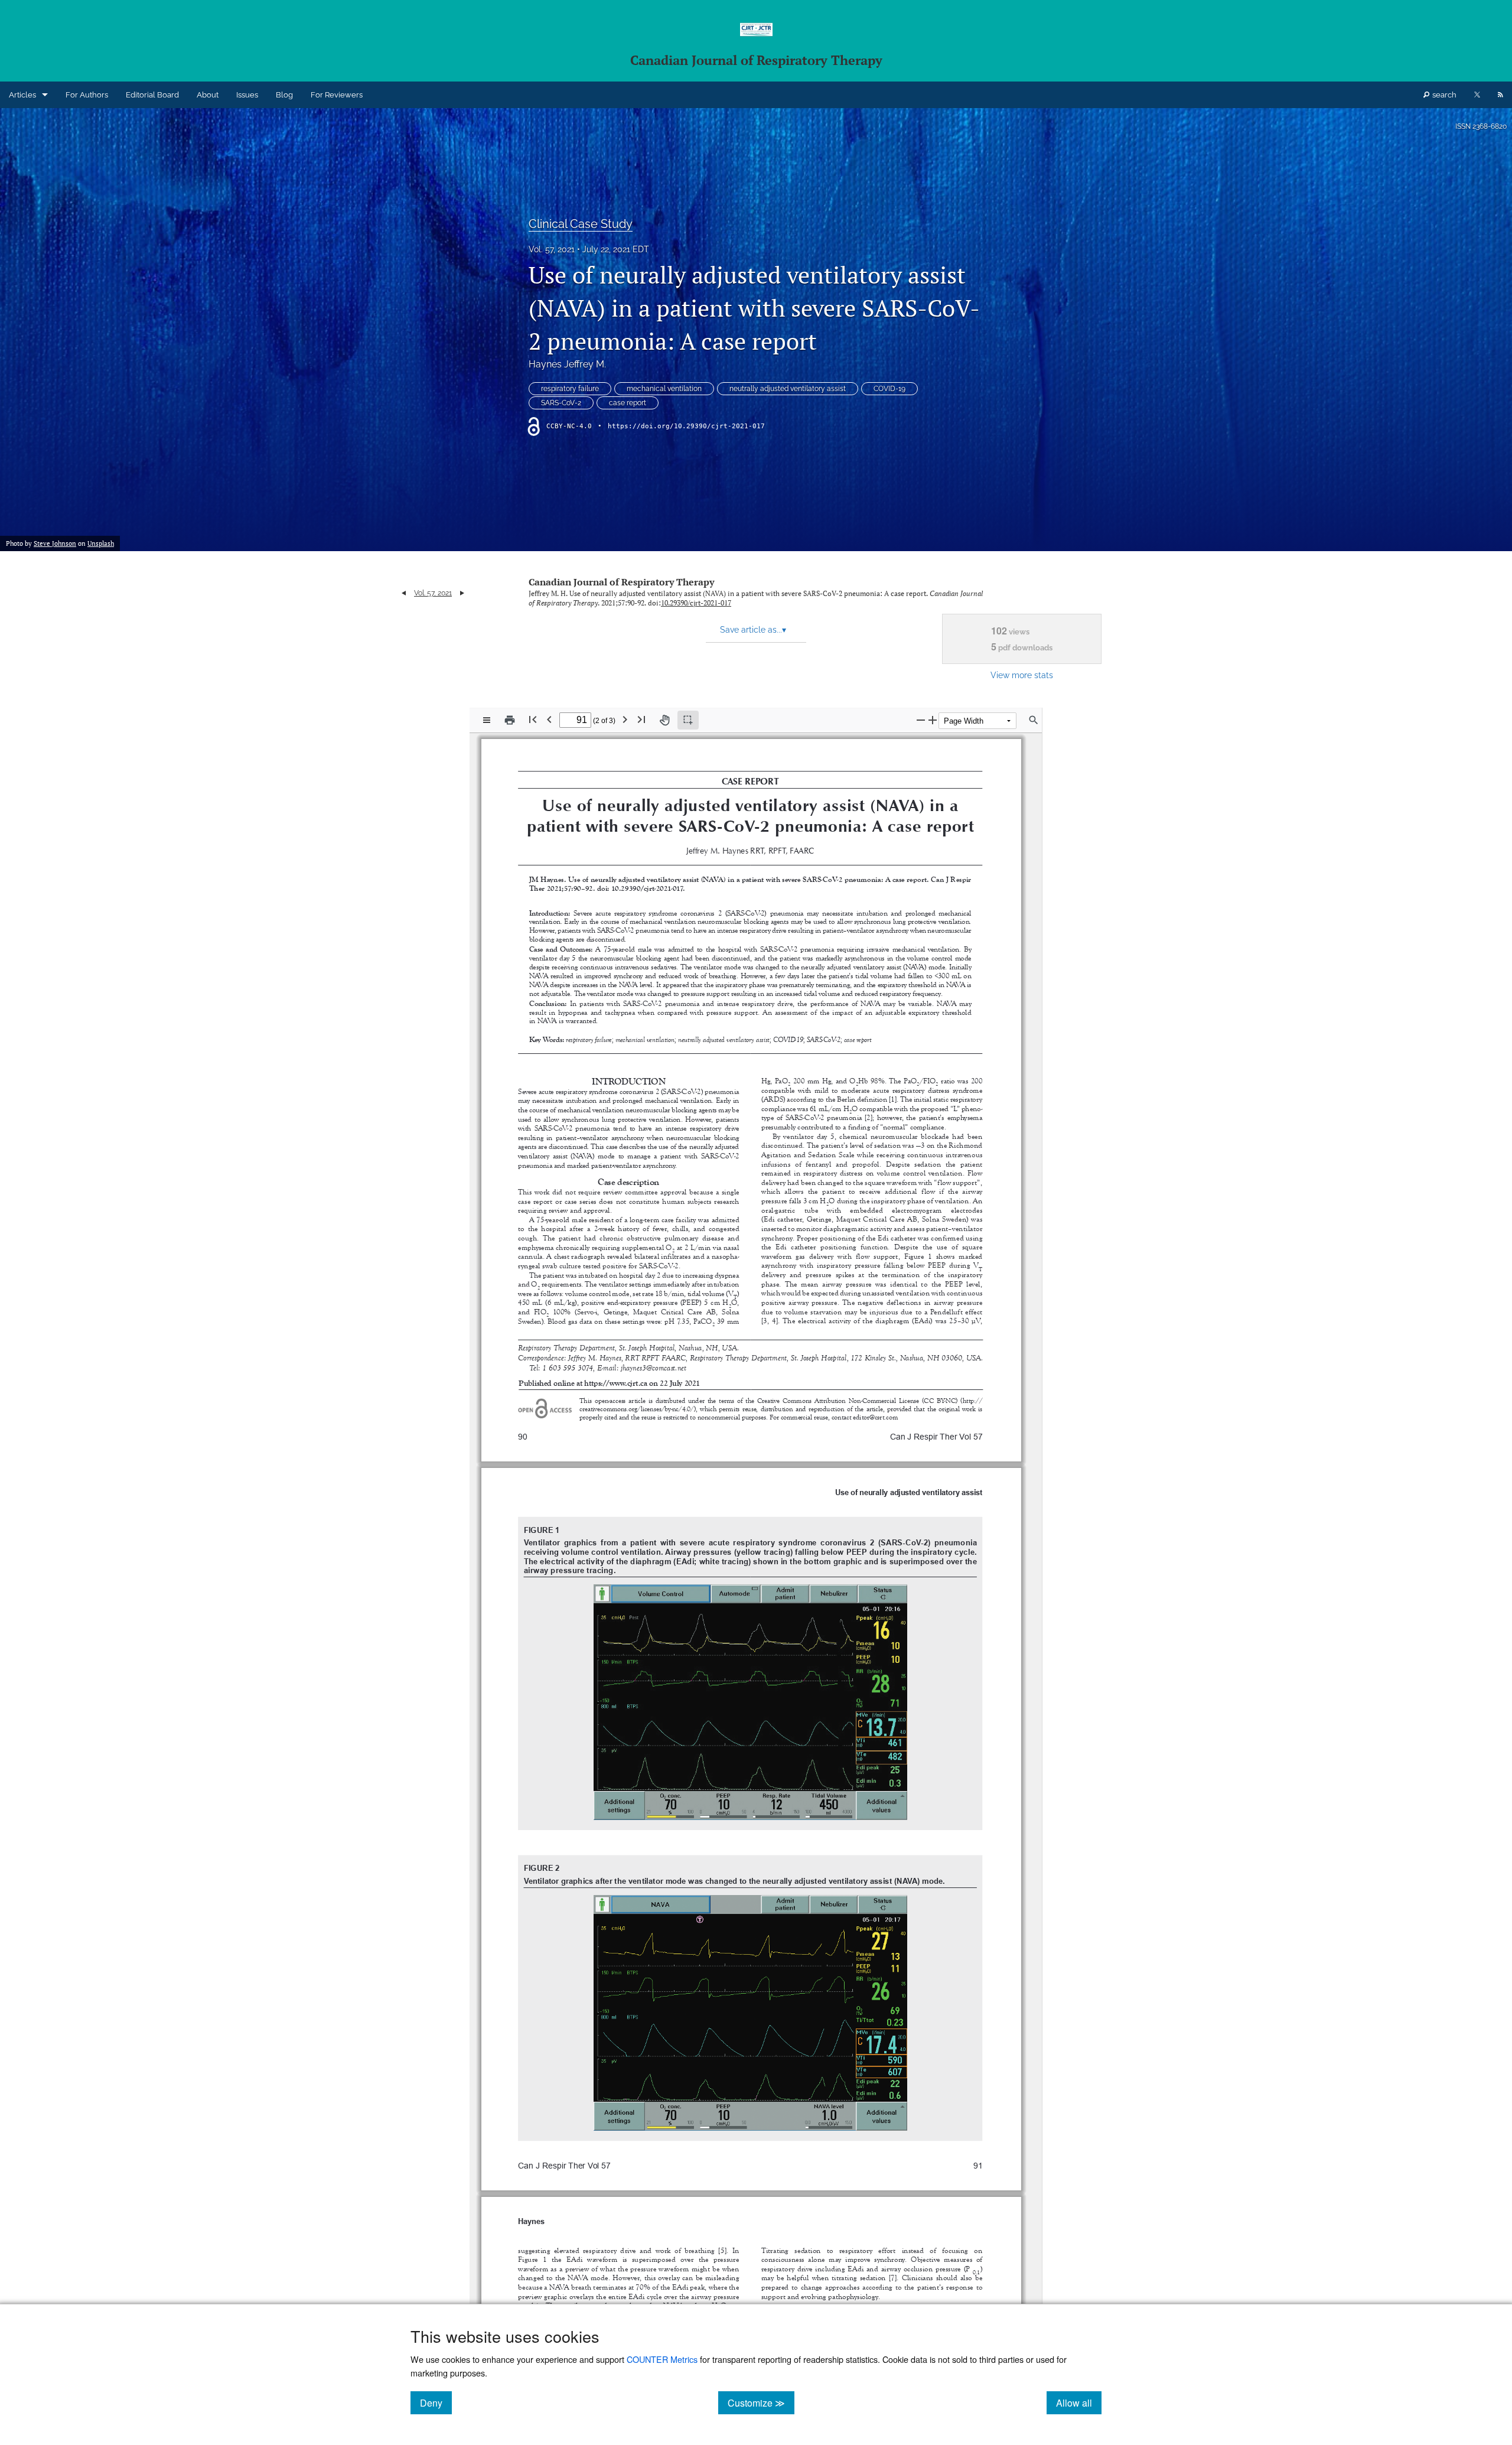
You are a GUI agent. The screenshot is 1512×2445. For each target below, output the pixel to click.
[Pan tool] (664, 720)
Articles (22, 95)
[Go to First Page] (533, 719)
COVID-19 (889, 389)
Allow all (1079, 2402)
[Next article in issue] (462, 593)
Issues (247, 95)
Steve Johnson (55, 543)
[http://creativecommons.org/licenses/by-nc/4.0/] (972, 1401)
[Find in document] (1034, 720)
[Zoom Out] (921, 720)
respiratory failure (570, 389)
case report (628, 403)
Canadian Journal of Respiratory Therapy (621, 582)
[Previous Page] (549, 719)
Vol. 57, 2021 (552, 249)
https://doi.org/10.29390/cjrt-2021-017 (686, 426)
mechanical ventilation (664, 389)
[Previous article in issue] (404, 593)
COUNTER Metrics (662, 2359)
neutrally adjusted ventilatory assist (788, 389)
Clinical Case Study (581, 224)
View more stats (1022, 675)
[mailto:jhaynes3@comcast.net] (654, 1368)
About (208, 95)
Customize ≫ (761, 2402)
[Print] (510, 720)
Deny (436, 2402)
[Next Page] (625, 719)
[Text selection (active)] (688, 720)
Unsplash (101, 543)
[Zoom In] (933, 720)
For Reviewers (337, 95)
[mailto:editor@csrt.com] (875, 1417)
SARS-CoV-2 (561, 403)
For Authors (87, 95)
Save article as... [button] (753, 630)
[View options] (487, 720)
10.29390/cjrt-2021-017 (696, 603)
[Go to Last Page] (641, 719)
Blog (284, 95)
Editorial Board (152, 95)
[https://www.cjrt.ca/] (615, 1383)
